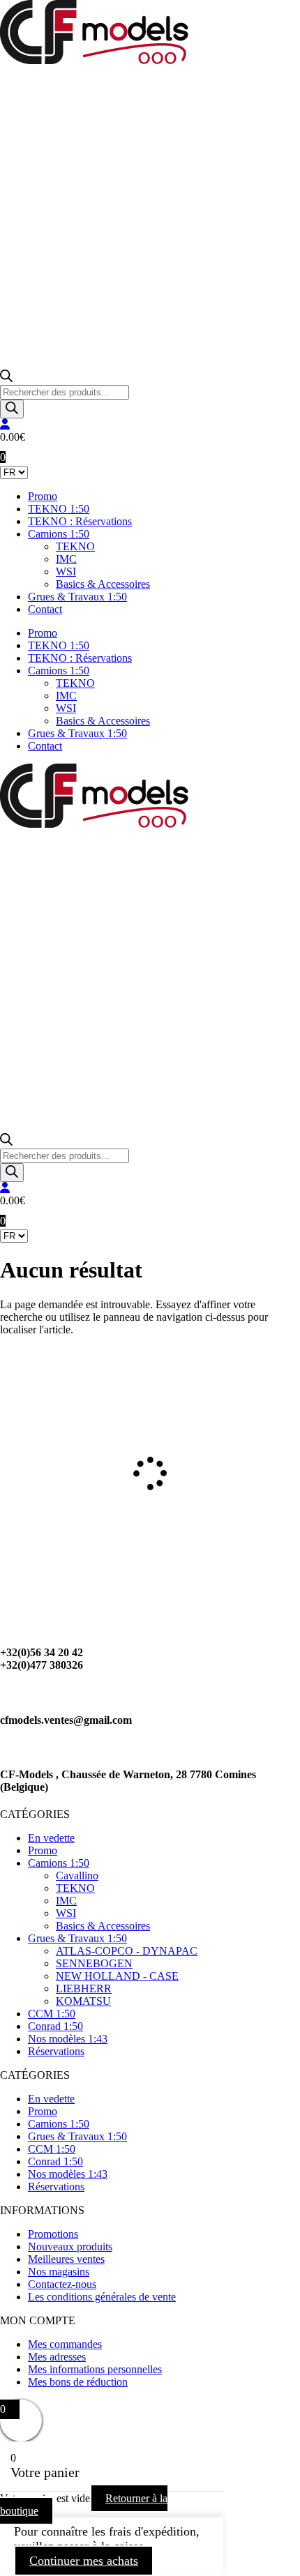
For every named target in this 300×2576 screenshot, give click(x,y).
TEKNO (75, 546)
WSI (66, 571)
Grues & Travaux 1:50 (77, 597)
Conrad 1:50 (55, 2026)
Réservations (56, 2051)
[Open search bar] (6, 378)
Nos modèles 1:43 (68, 2039)
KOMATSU (83, 2001)
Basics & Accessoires (103, 584)
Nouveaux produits (70, 2247)
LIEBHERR (84, 1988)
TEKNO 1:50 (59, 509)
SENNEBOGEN (94, 1963)
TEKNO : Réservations (80, 521)
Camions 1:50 (59, 534)
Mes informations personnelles (95, 2369)
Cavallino (77, 1876)
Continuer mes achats (84, 2561)
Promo (43, 496)
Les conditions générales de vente (102, 2297)
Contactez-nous (62, 2284)
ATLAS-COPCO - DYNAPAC (127, 1951)
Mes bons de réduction (78, 2382)
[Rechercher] (12, 409)
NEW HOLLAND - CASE (117, 1976)
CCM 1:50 (52, 2014)
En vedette (51, 1838)
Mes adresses (57, 2357)
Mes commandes (65, 2344)
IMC (66, 559)
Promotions (53, 2234)
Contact (45, 609)
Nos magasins (59, 2272)
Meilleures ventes (66, 2259)
